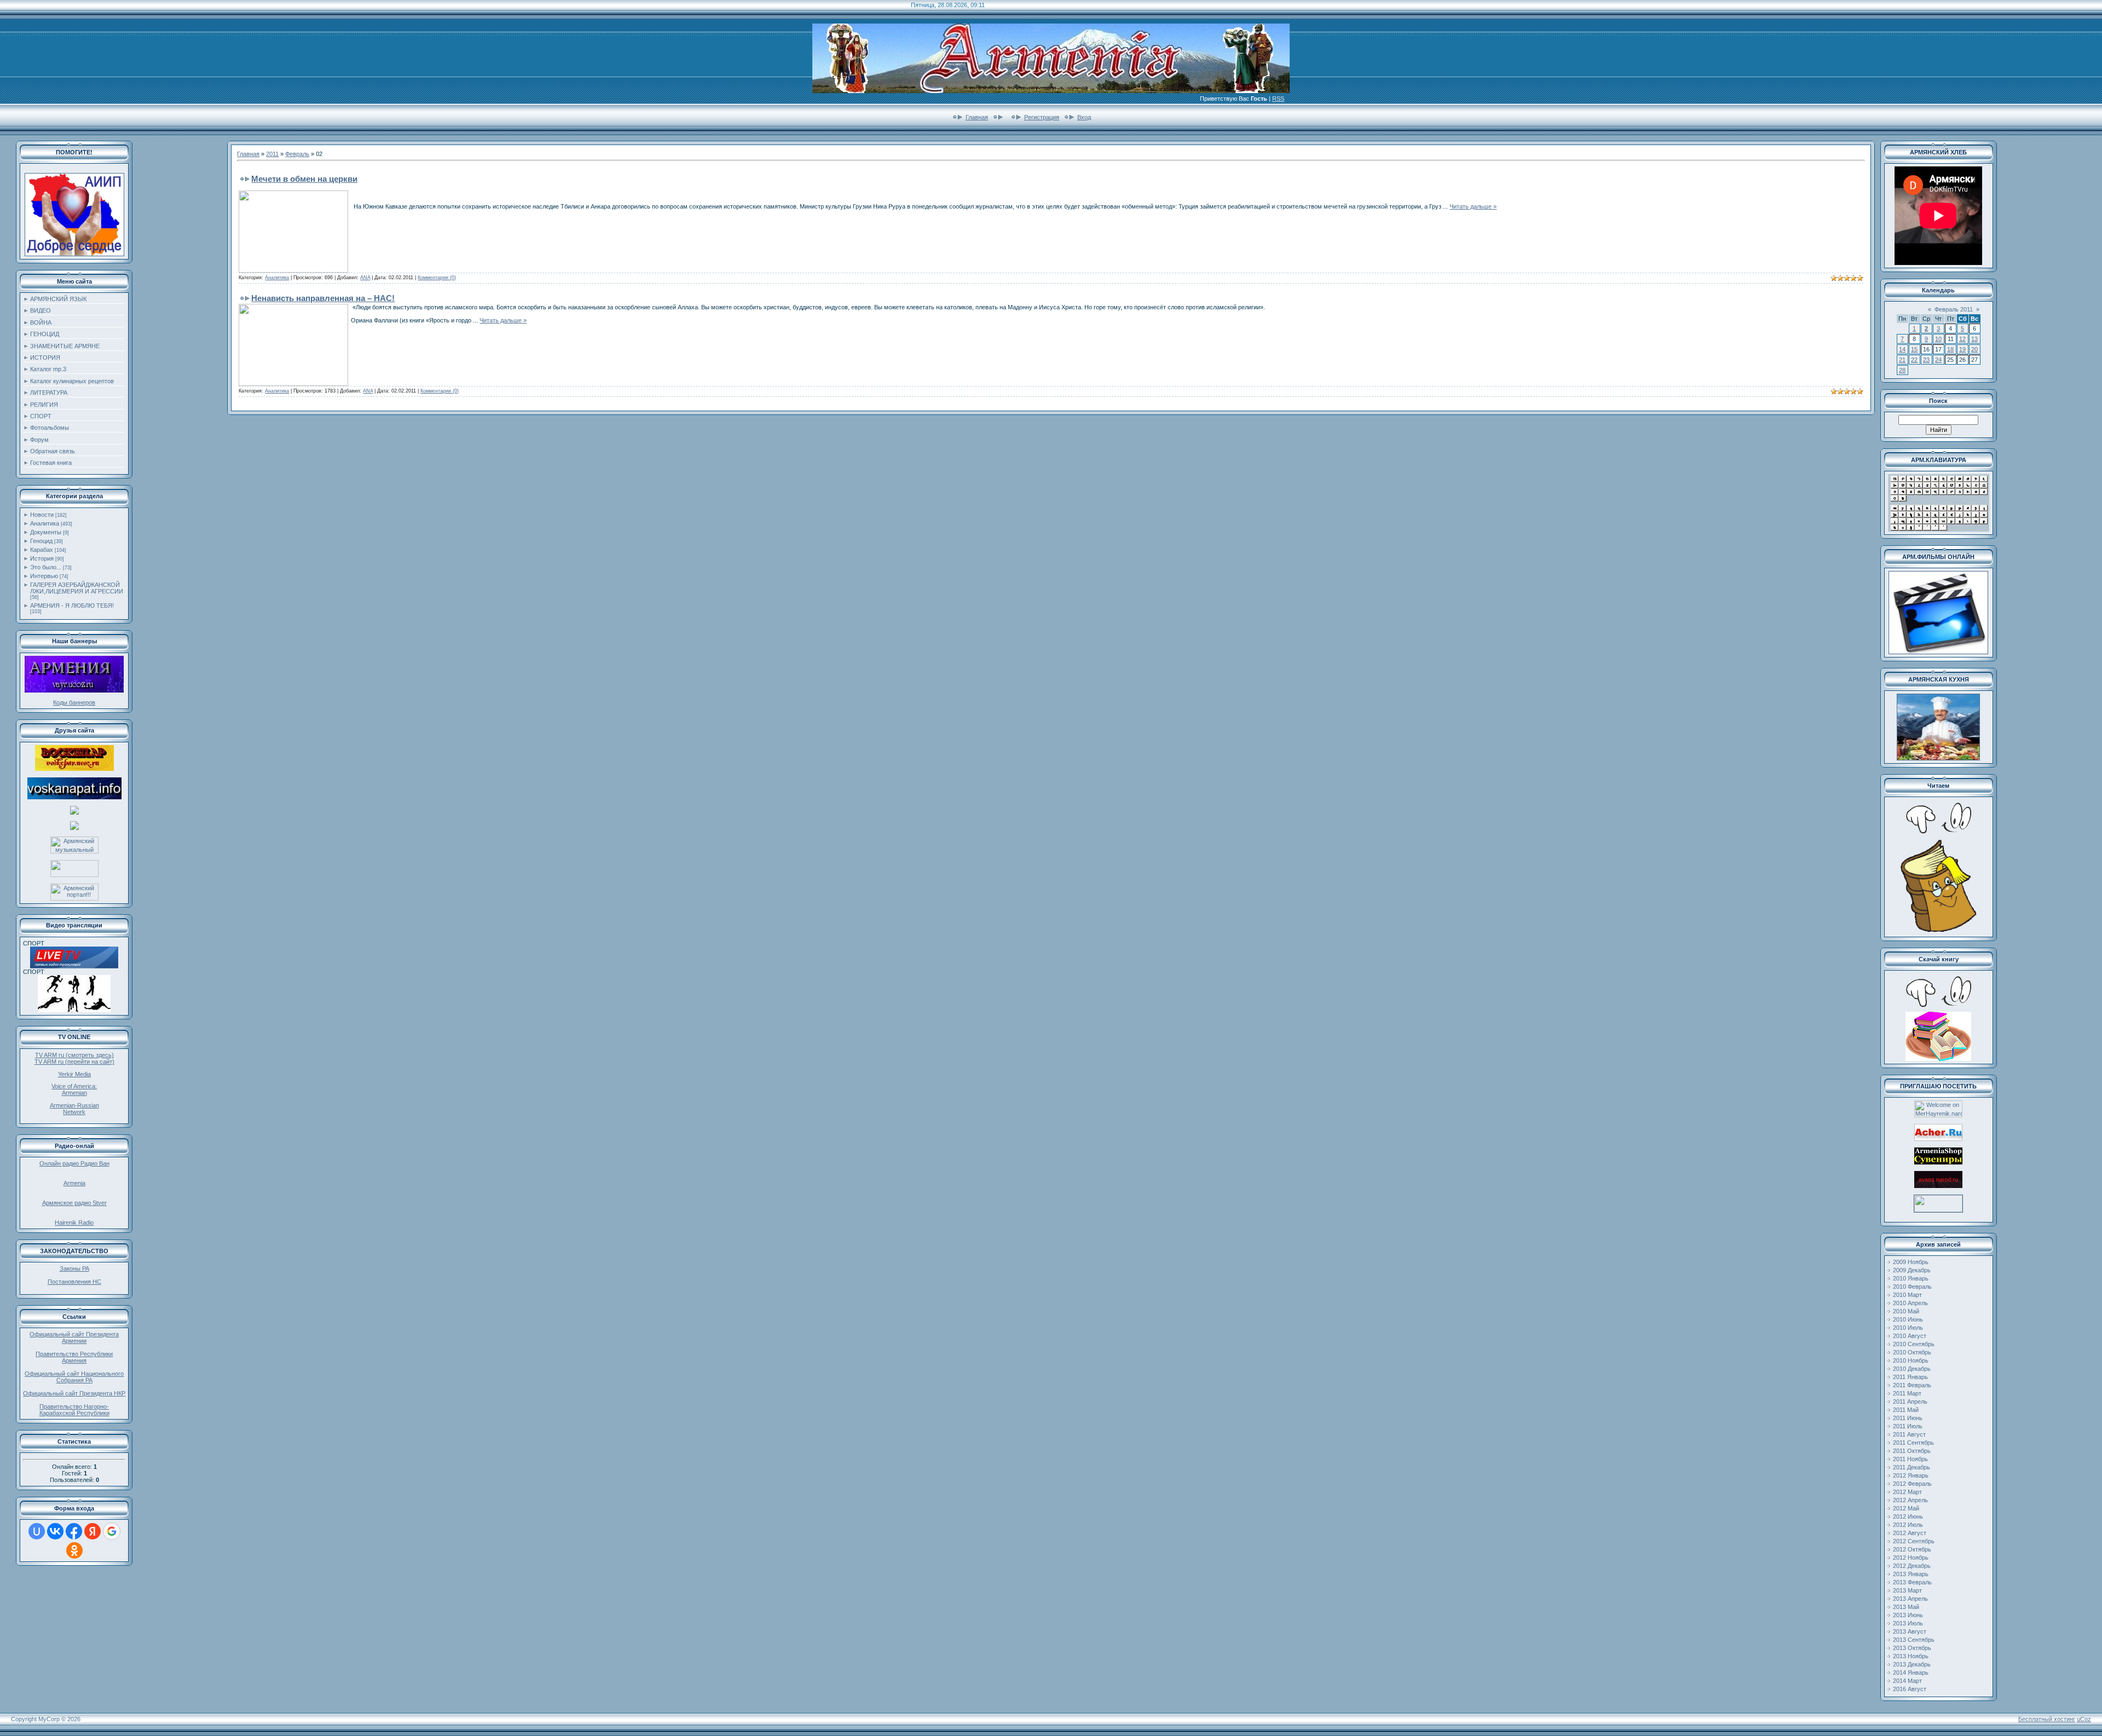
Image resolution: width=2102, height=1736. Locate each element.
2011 (272, 154)
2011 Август (1909, 1434)
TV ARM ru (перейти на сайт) (74, 1062)
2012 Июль (1908, 1525)
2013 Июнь (1908, 1615)
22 (1914, 360)
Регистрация (1042, 117)
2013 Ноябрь (1911, 1656)
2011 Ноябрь (1910, 1459)
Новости (42, 515)
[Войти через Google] (112, 1531)
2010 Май (1906, 1311)
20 (1974, 349)
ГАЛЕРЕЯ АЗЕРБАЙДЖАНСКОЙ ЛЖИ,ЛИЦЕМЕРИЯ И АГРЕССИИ (77, 588)
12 (1962, 339)
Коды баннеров (74, 702)
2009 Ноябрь (1911, 1262)
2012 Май (1906, 1508)
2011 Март (1907, 1393)
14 (1902, 349)
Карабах (42, 550)
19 (1962, 349)
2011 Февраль (1912, 1385)
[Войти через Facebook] (74, 1531)
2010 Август (1910, 1336)
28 (1902, 370)
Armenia (74, 1183)
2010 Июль (1908, 1328)
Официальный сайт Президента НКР (74, 1393)
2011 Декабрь (1912, 1467)
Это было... (46, 567)
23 (1926, 360)
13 (1974, 339)
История (42, 558)
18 (1950, 349)
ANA (365, 278)
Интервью (44, 576)
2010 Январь (1911, 1278)
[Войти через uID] (37, 1531)
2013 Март (1907, 1590)
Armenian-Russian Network (74, 1109)
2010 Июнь (1908, 1319)
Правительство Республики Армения (74, 1357)
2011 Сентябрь (1913, 1443)
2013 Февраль (1912, 1582)
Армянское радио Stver (74, 1203)
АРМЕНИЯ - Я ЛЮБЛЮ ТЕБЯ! (72, 605)
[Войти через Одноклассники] (74, 1550)
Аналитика (45, 523)
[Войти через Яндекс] (93, 1531)
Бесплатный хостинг (2047, 1719)
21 (1902, 360)
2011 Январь (1910, 1377)
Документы (46, 532)
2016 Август (1910, 1689)
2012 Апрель (1910, 1500)
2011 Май (1906, 1410)
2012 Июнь (1908, 1516)
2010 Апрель (1910, 1303)
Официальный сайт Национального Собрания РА (74, 1377)
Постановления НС (74, 1282)
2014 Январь (1911, 1672)
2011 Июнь (1908, 1418)
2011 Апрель (1910, 1402)
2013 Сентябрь (1914, 1640)
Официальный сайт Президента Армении (74, 1337)
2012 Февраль (1912, 1484)
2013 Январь (1911, 1574)
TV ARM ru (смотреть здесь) (74, 1055)
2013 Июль (1908, 1623)
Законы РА (74, 1268)
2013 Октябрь (1912, 1648)
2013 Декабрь (1912, 1664)
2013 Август (1910, 1631)
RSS (1278, 99)
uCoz (2084, 1719)
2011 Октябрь (1912, 1451)
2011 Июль (1908, 1426)
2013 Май (1906, 1607)
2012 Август (1910, 1533)
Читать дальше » (1473, 206)
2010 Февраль (1912, 1287)
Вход (1084, 117)
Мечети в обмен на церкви (304, 179)
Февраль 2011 (1954, 309)
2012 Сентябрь (1914, 1541)
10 (1938, 339)
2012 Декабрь (1912, 1566)
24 (1938, 360)
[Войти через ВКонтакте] (55, 1531)
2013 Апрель (1910, 1599)
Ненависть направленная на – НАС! (323, 298)
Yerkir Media (74, 1074)
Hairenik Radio (74, 1222)
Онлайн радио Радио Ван (74, 1163)
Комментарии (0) (437, 278)
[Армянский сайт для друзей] (1938, 1139)
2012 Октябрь (1912, 1549)
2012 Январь (1911, 1475)
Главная (977, 117)
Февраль (297, 154)
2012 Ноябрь (1911, 1558)
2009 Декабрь (1912, 1270)
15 (1914, 349)
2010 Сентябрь (1914, 1344)
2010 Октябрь (1912, 1352)
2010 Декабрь (1912, 1369)
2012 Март (1907, 1492)
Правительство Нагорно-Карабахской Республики (74, 1410)
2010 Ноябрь (1911, 1360)
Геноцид (41, 541)
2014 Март (1907, 1681)
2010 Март (1907, 1295)
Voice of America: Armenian (74, 1089)
